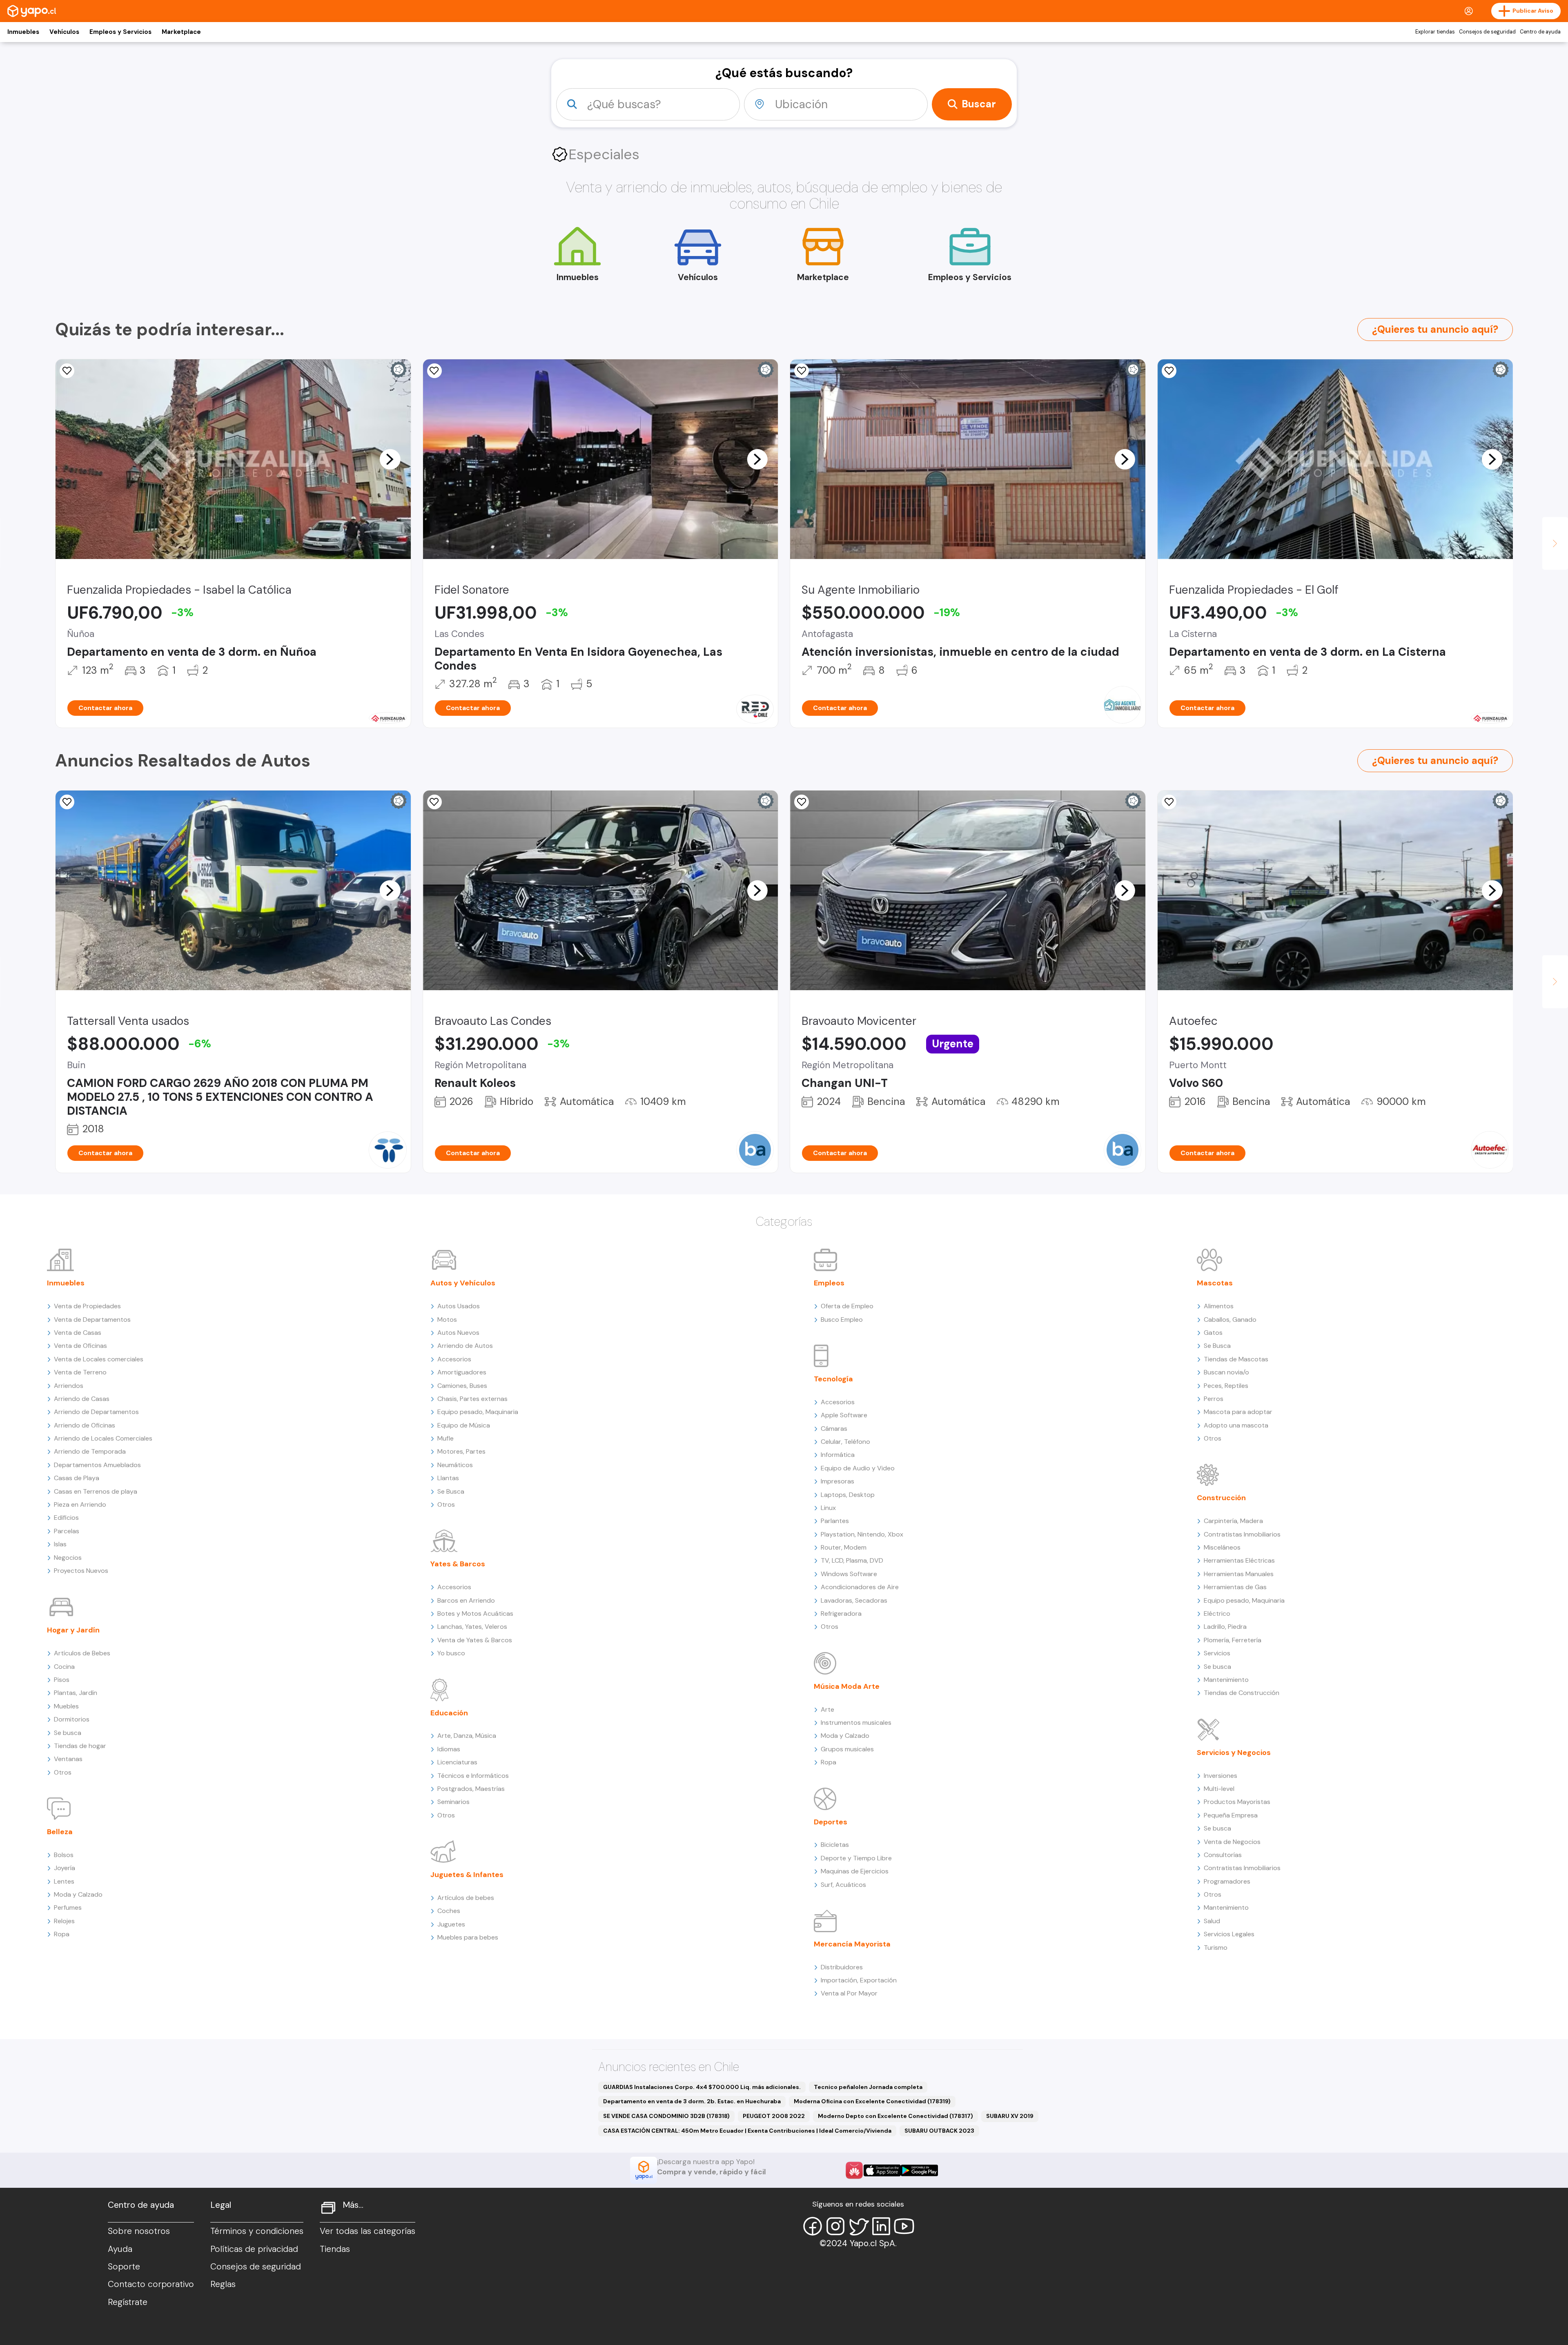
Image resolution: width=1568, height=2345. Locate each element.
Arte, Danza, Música (467, 1736)
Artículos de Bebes (82, 1653)
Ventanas (68, 1759)
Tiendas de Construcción (1242, 1693)
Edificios (66, 1518)
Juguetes (451, 1924)
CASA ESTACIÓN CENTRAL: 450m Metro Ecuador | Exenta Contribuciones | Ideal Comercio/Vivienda (747, 2131)
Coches (449, 1911)
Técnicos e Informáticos (473, 1776)
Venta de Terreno (80, 1372)
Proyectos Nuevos (81, 1571)
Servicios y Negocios (1234, 1753)
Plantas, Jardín (76, 1693)
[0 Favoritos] (67, 371)
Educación (449, 1713)
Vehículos (64, 32)
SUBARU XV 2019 (1010, 2116)
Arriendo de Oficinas (85, 1425)
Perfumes (68, 1907)
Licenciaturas (457, 1762)
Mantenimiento (1226, 1680)
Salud (1212, 1921)
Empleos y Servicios (120, 32)
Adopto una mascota (1236, 1425)
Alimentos (1219, 1306)
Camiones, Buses (462, 1386)
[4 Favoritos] (67, 802)
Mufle (445, 1438)
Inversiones (1221, 1776)
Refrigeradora (841, 1613)
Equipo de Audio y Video (858, 1468)
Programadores (1227, 1881)
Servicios (1217, 1653)
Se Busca (451, 1491)
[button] (390, 459)
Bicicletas (835, 1845)
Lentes (64, 1881)
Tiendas (335, 2249)
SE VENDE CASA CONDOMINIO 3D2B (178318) (666, 2116)
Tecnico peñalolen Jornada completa (868, 2087)
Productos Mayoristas (1237, 1802)
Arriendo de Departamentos (96, 1412)
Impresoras (837, 1481)
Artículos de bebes (466, 1898)
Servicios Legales (1229, 1934)
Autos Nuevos (458, 1333)
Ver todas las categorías (367, 2231)
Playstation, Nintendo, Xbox (862, 1534)
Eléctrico (1217, 1613)
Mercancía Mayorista (852, 1944)
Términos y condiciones (257, 2231)
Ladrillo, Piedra (1225, 1627)
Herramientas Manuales (1239, 1574)
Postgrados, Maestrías (471, 1789)
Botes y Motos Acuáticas (475, 1613)
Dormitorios (72, 1719)
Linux (828, 1508)
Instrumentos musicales (856, 1723)
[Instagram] (835, 2226)
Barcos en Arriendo (466, 1600)
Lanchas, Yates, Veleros (472, 1627)
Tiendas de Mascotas (1236, 1359)
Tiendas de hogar (80, 1746)
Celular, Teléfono (845, 1442)
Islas (60, 1544)
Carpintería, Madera (1233, 1521)
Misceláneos (1222, 1547)
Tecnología (833, 1379)
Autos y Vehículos (463, 1283)
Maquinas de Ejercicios (855, 1871)
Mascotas (1215, 1283)
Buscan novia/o (1226, 1372)
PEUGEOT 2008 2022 (774, 2116)
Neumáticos (455, 1465)
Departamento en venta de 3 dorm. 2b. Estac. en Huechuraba (692, 2101)
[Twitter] (858, 2226)
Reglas (223, 2284)
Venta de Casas (78, 1333)
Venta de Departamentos (92, 1319)
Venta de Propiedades (87, 1306)
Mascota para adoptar (1238, 1412)
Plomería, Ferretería (1233, 1640)
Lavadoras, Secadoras (854, 1600)
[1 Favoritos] (434, 371)
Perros (1214, 1399)
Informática (838, 1455)
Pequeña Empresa (1231, 1815)
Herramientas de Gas (1235, 1587)
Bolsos (64, 1855)
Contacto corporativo (151, 2284)
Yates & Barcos (458, 1564)
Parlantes (835, 1521)
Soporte (124, 2267)
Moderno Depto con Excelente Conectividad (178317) (895, 2116)
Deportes (831, 1822)
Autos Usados (459, 1306)
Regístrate (128, 2302)
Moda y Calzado (78, 1894)
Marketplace (181, 32)
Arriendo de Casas (82, 1399)
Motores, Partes (461, 1451)
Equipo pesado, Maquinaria (478, 1412)
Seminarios (453, 1802)
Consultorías (1223, 1855)
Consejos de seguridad (1487, 32)
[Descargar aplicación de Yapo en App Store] (882, 2170)
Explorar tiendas (1435, 32)
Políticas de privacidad (254, 2249)
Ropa (62, 1934)
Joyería (65, 1868)
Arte (827, 1709)
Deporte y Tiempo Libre (856, 1858)
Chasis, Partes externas (472, 1399)
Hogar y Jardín (73, 1630)
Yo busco (451, 1653)
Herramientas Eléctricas (1239, 1560)
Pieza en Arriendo (80, 1504)
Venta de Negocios (1232, 1842)
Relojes (64, 1921)
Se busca (68, 1733)
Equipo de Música (464, 1425)
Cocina (64, 1667)
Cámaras (834, 1429)
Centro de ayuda (1540, 32)
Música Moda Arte (847, 1686)
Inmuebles (23, 32)
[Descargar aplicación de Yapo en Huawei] (854, 2170)
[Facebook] (813, 2226)
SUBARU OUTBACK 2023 (939, 2131)
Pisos (62, 1680)
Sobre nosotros (139, 2231)
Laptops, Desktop (848, 1495)
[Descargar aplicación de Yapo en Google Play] (919, 2170)
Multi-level (1219, 1789)
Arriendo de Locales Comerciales (103, 1438)
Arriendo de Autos (465, 1346)
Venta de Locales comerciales (99, 1359)
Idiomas (449, 1749)
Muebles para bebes (468, 1937)
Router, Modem (844, 1547)
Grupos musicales (847, 1749)
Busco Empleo (842, 1319)
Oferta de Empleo (847, 1306)
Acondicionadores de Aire (860, 1587)
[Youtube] (904, 2226)
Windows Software (849, 1574)
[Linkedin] (881, 2226)
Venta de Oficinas (80, 1346)
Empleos (829, 1283)
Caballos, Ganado (1230, 1319)
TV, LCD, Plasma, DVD (852, 1560)
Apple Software (844, 1415)
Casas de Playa (77, 1478)
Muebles (66, 1706)
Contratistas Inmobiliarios (1242, 1534)
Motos (447, 1319)
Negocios (68, 1558)
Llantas (448, 1478)
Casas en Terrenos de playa (96, 1491)
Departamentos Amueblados (97, 1465)
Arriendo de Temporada (90, 1451)
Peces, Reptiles (1226, 1386)
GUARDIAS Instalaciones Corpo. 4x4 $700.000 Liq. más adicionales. (702, 2087)
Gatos (1213, 1333)
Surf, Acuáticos (843, 1885)
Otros (63, 1772)
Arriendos (69, 1386)
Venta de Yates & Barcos (475, 1640)
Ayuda (120, 2249)
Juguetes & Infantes (467, 1875)
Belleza (60, 1832)
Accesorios (454, 1359)
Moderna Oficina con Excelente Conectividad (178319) (872, 2101)
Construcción (1221, 1498)
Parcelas (67, 1531)
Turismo (1216, 1947)
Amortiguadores (462, 1372)
